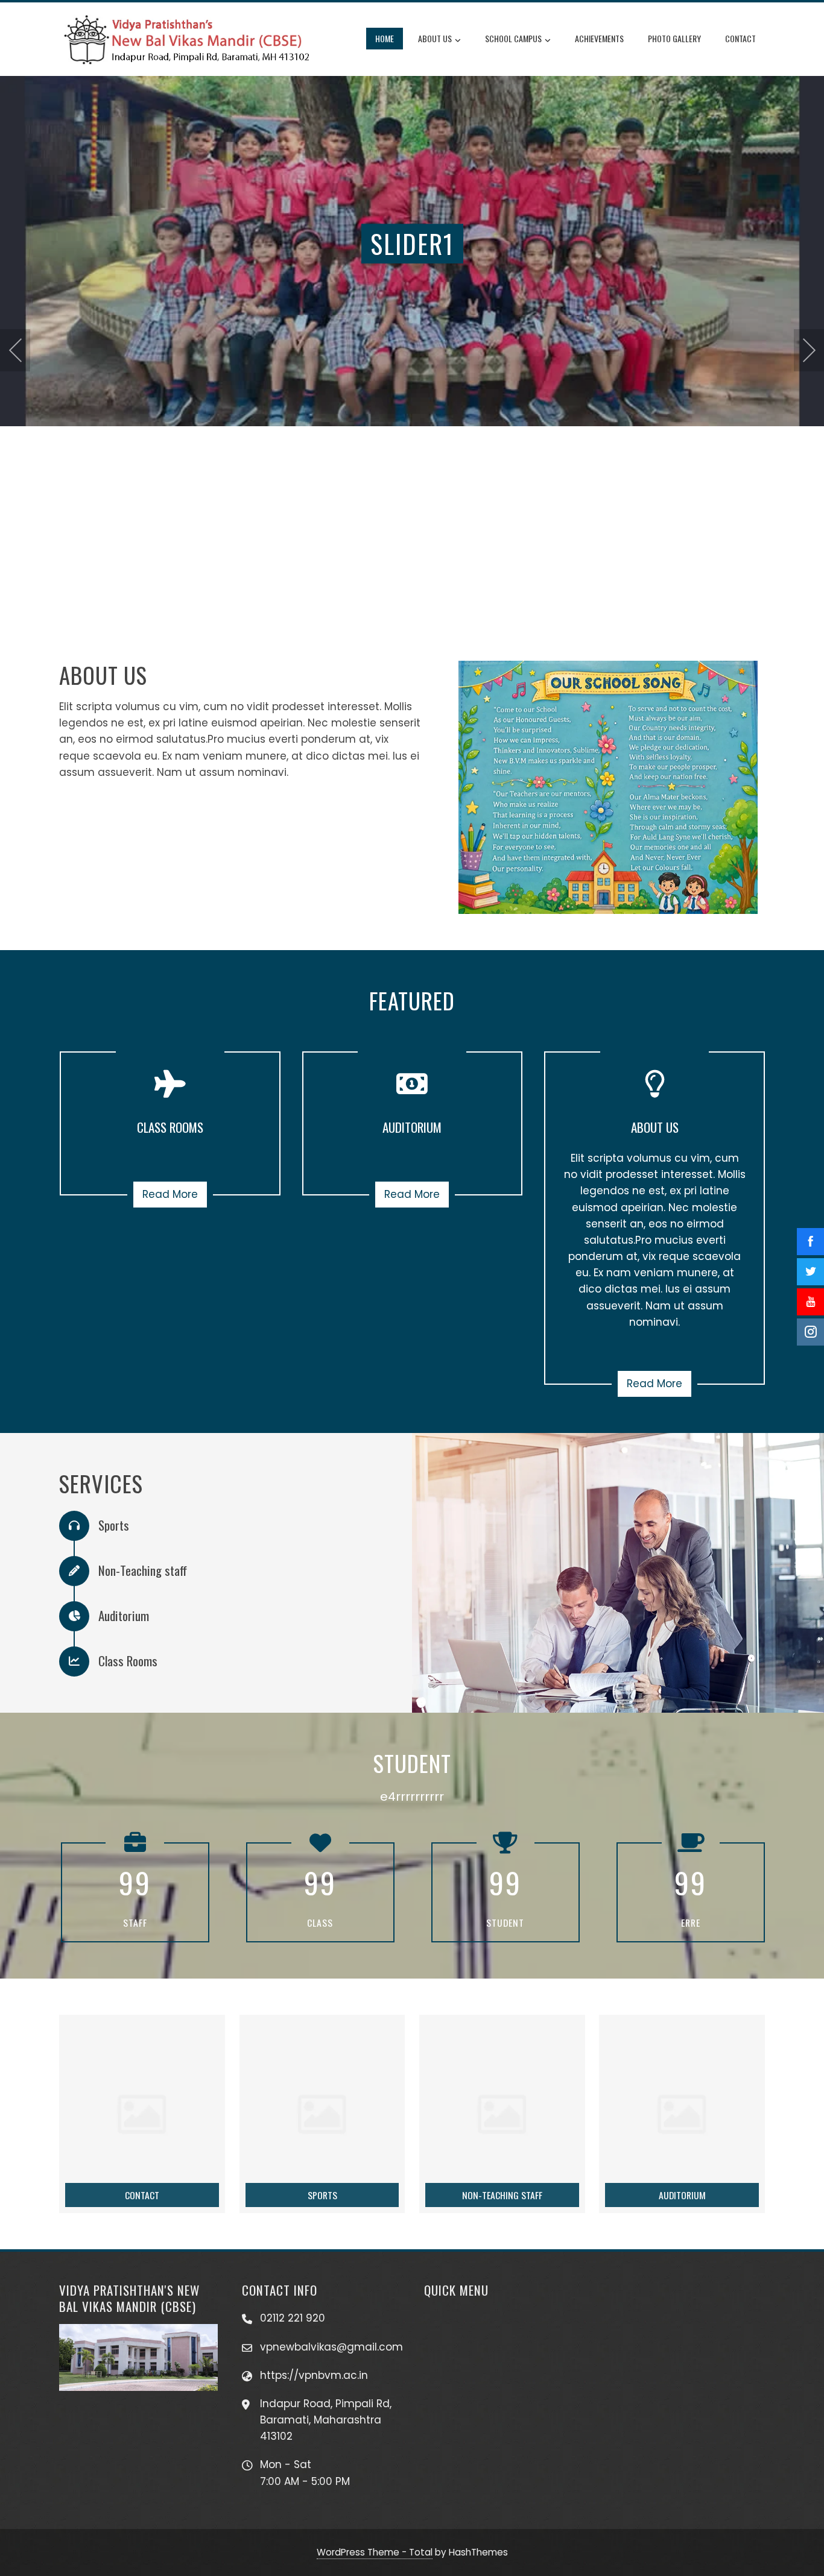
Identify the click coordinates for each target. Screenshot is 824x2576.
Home (385, 38)
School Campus (513, 38)
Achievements (599, 38)
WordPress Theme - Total (375, 2552)
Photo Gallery (674, 38)
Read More (170, 1194)
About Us (435, 38)
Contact (740, 38)
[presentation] (15, 350)
